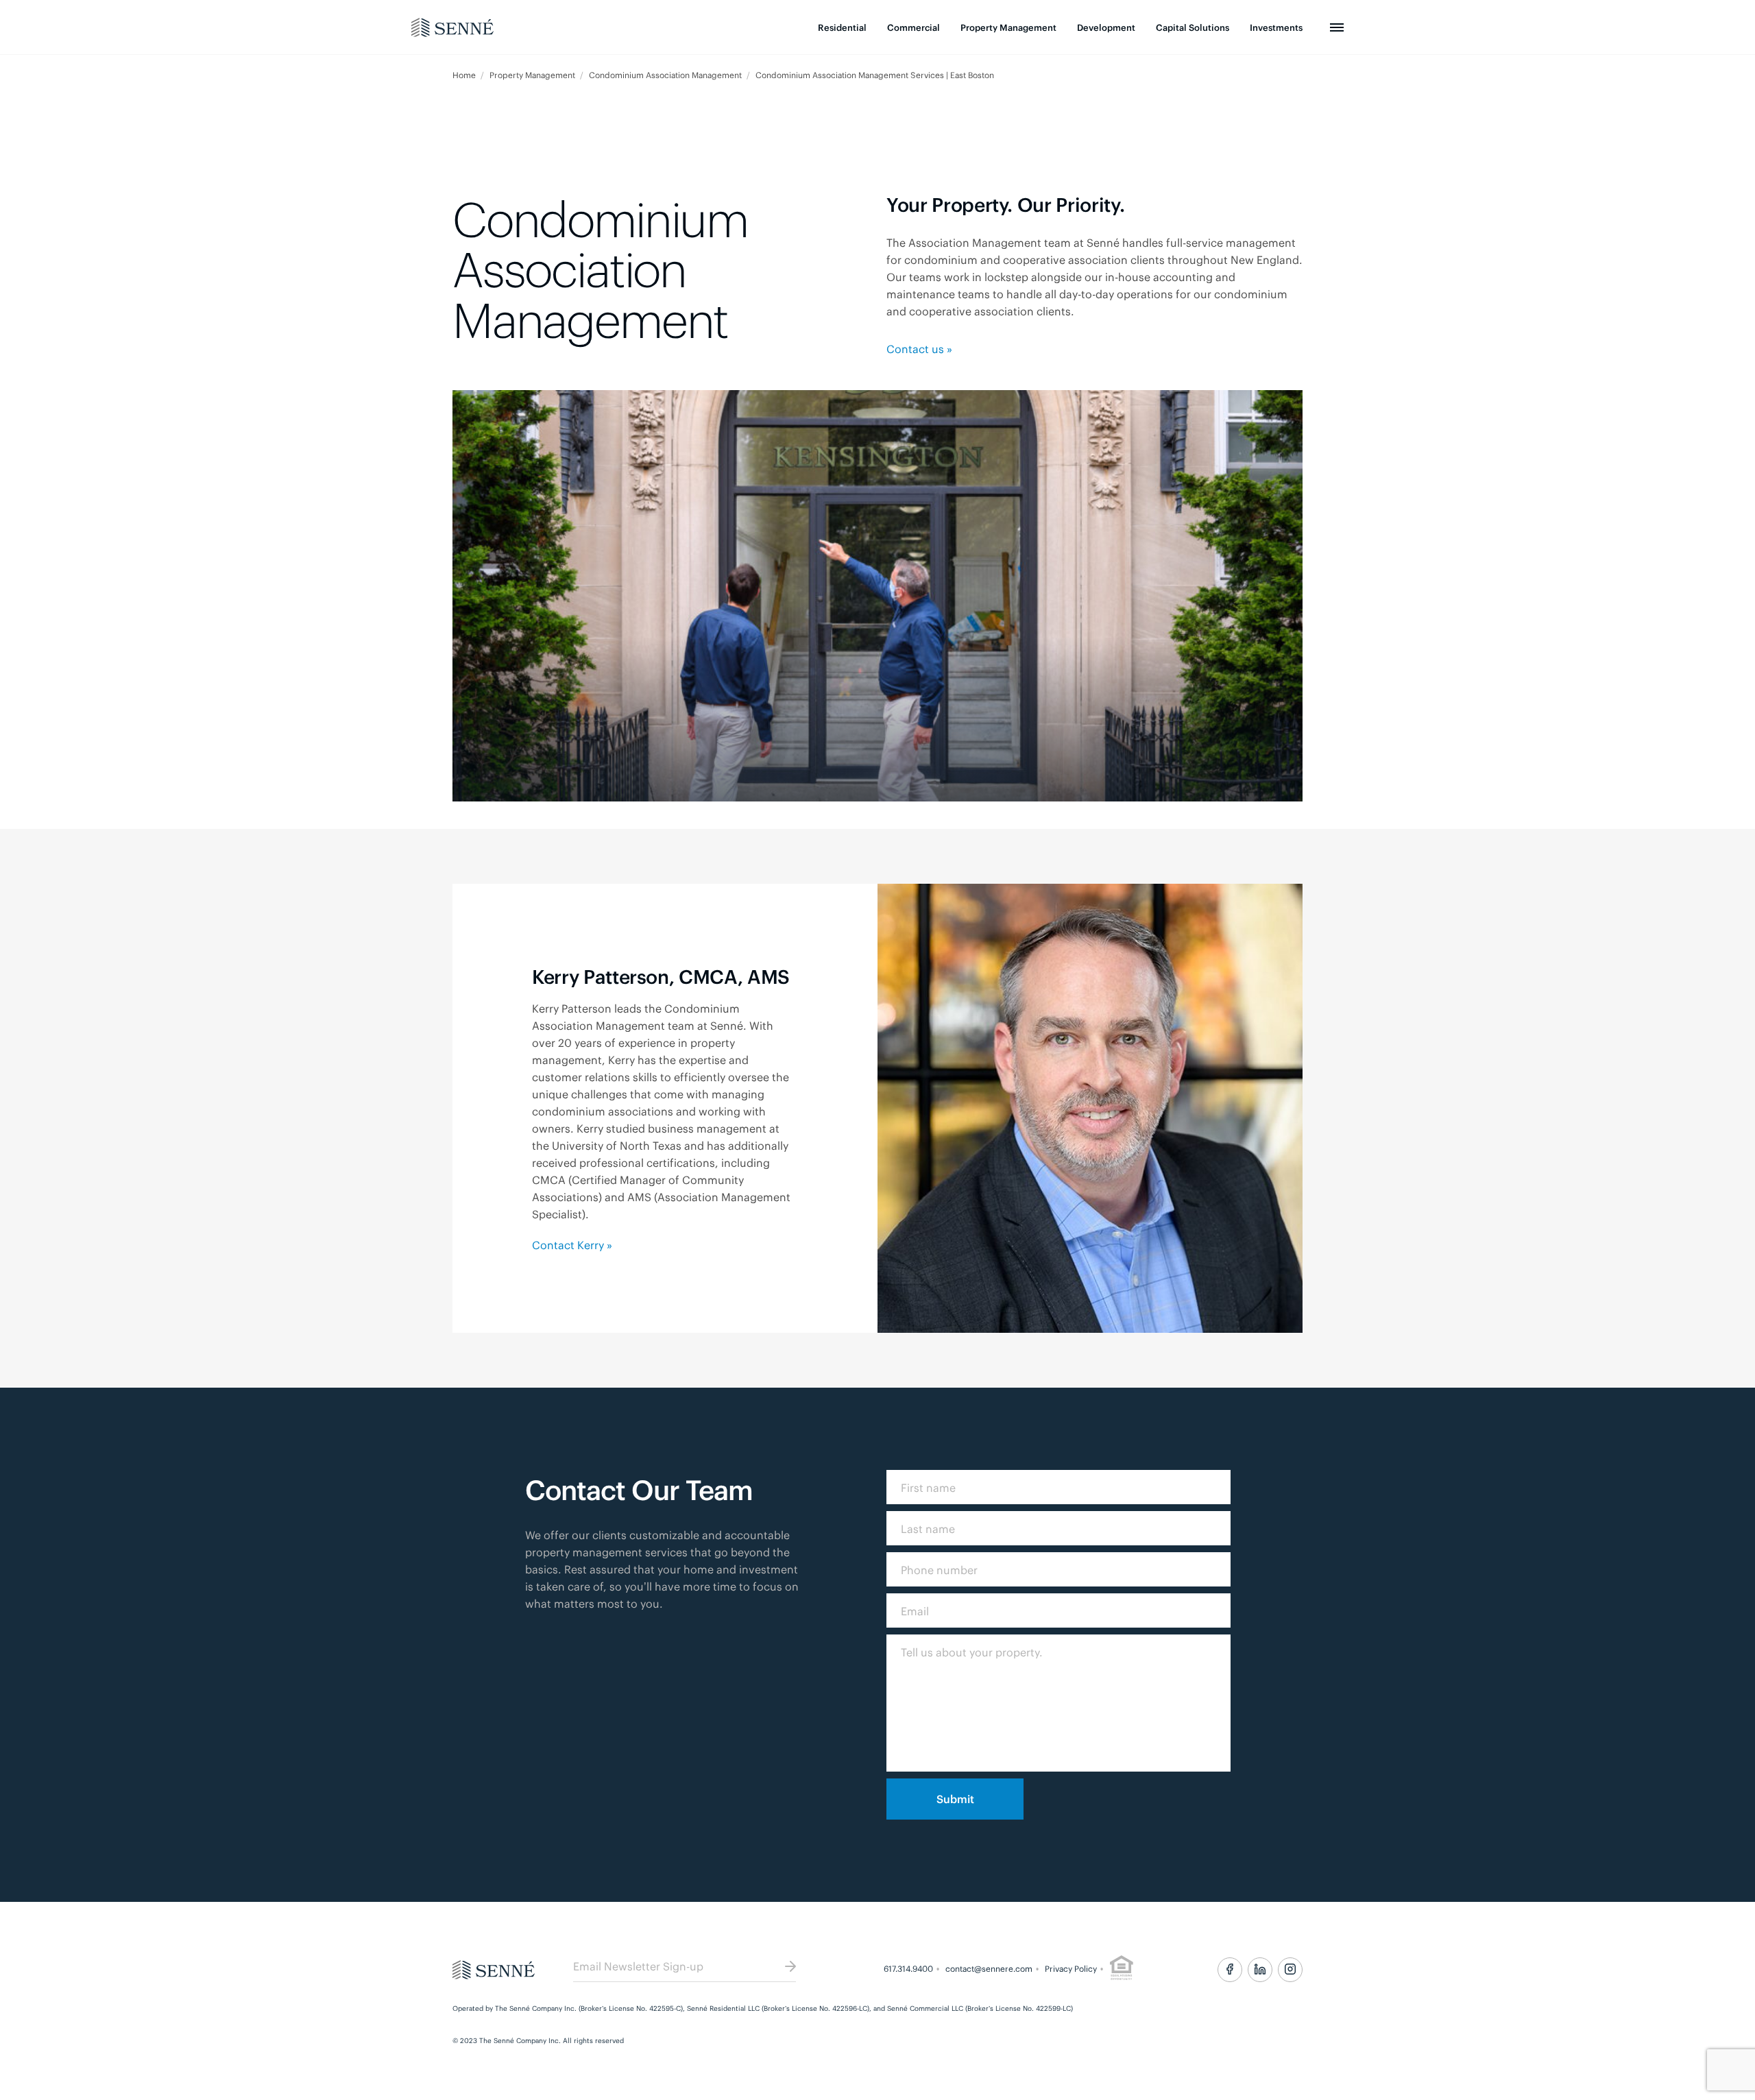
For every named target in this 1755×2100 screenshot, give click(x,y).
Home (465, 75)
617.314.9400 (908, 1968)
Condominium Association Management (666, 75)
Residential (842, 27)
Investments (1276, 27)
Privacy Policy (1071, 1968)
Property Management (1008, 27)
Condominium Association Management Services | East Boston (875, 75)
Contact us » (919, 348)
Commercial (913, 27)
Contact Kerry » (572, 1244)
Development (1106, 27)
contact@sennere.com (989, 1968)
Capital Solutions (1193, 27)
